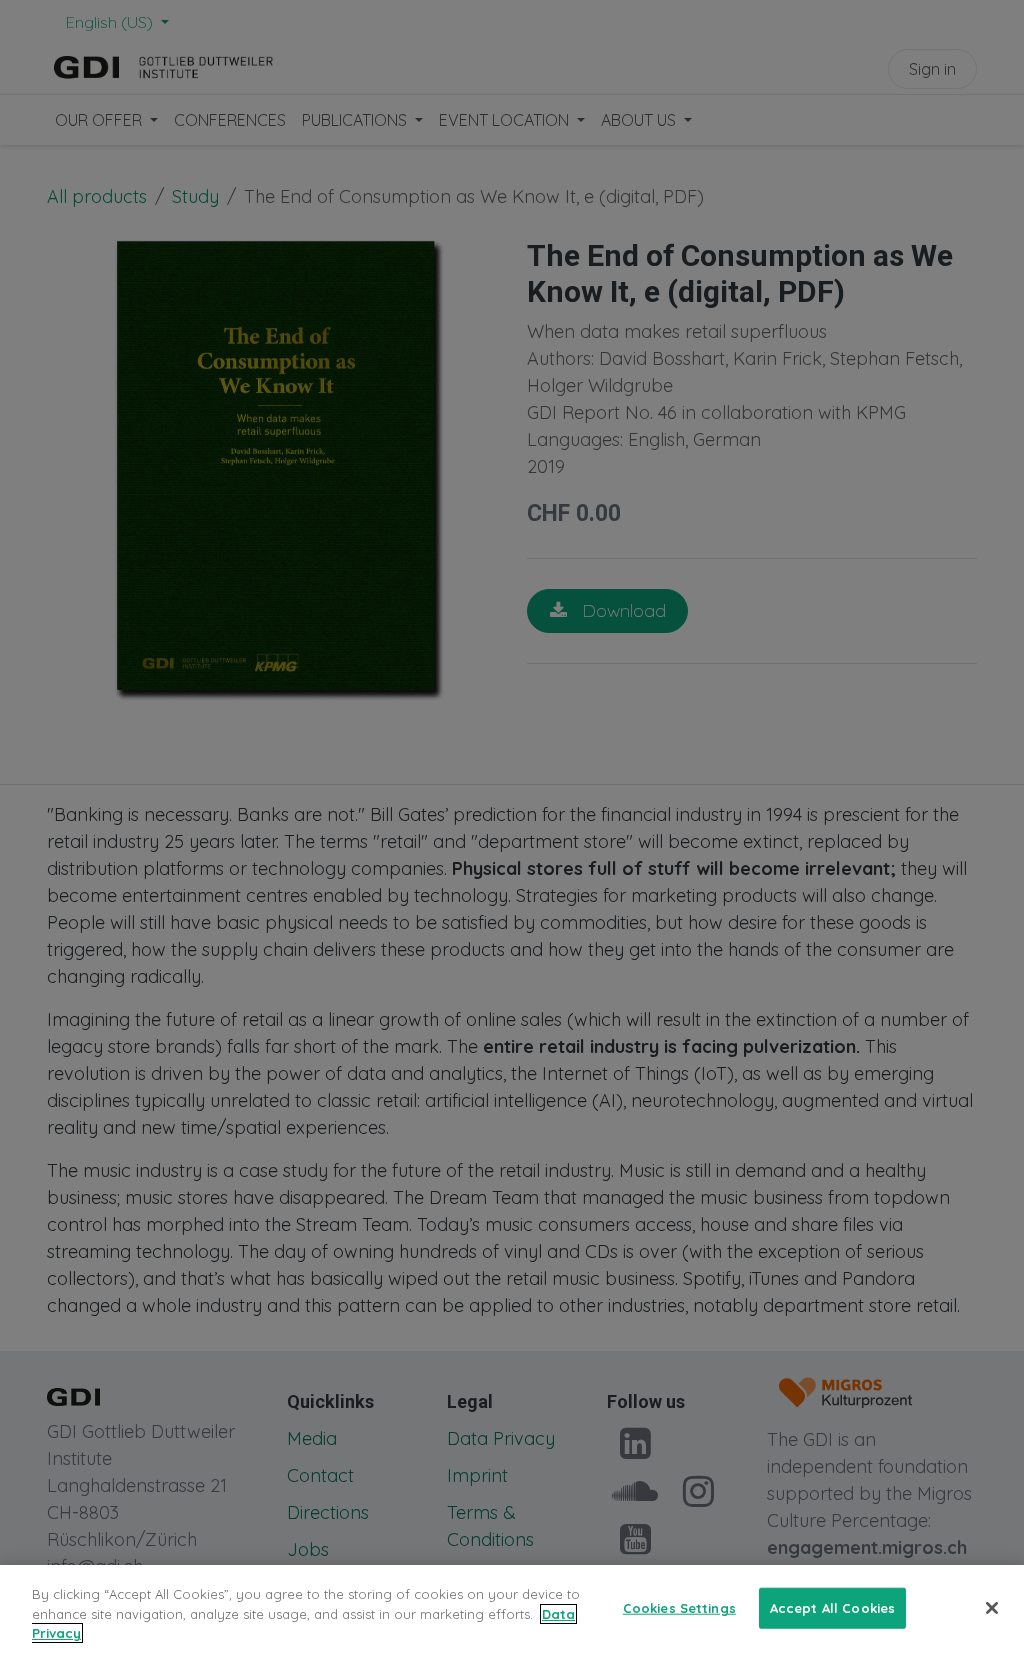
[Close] (992, 1608)
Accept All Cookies (832, 1607)
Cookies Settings (679, 1607)
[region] (512, 1609)
